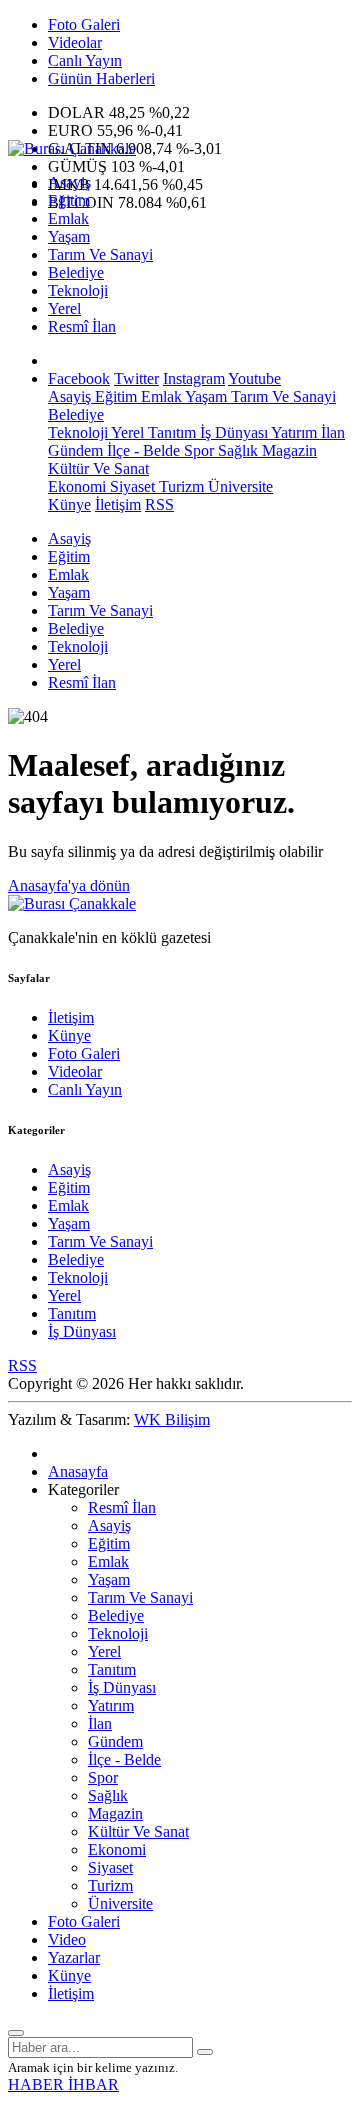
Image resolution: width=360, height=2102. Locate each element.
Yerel (64, 308)
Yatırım (292, 432)
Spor (197, 450)
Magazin (287, 450)
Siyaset (130, 486)
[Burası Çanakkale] (72, 148)
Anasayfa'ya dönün (69, 885)
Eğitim (69, 200)
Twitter (136, 378)
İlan (331, 432)
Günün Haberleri (101, 78)
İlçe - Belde (141, 450)
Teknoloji (78, 290)
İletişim (118, 504)
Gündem (75, 450)
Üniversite (238, 486)
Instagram (194, 378)
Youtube (254, 378)
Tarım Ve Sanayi (100, 254)
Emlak (68, 218)
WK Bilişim (172, 1419)
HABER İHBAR (63, 2084)
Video (67, 1939)
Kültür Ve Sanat (98, 468)
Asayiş (69, 182)
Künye (69, 504)
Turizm (179, 486)
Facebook (79, 378)
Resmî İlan (82, 326)
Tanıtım (170, 432)
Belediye (76, 272)
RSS (159, 504)
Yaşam (69, 236)
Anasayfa (78, 1471)
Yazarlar (74, 1957)
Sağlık (236, 450)
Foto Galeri (84, 24)
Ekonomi (77, 486)
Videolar (75, 42)
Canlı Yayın (85, 60)
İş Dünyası (232, 432)
